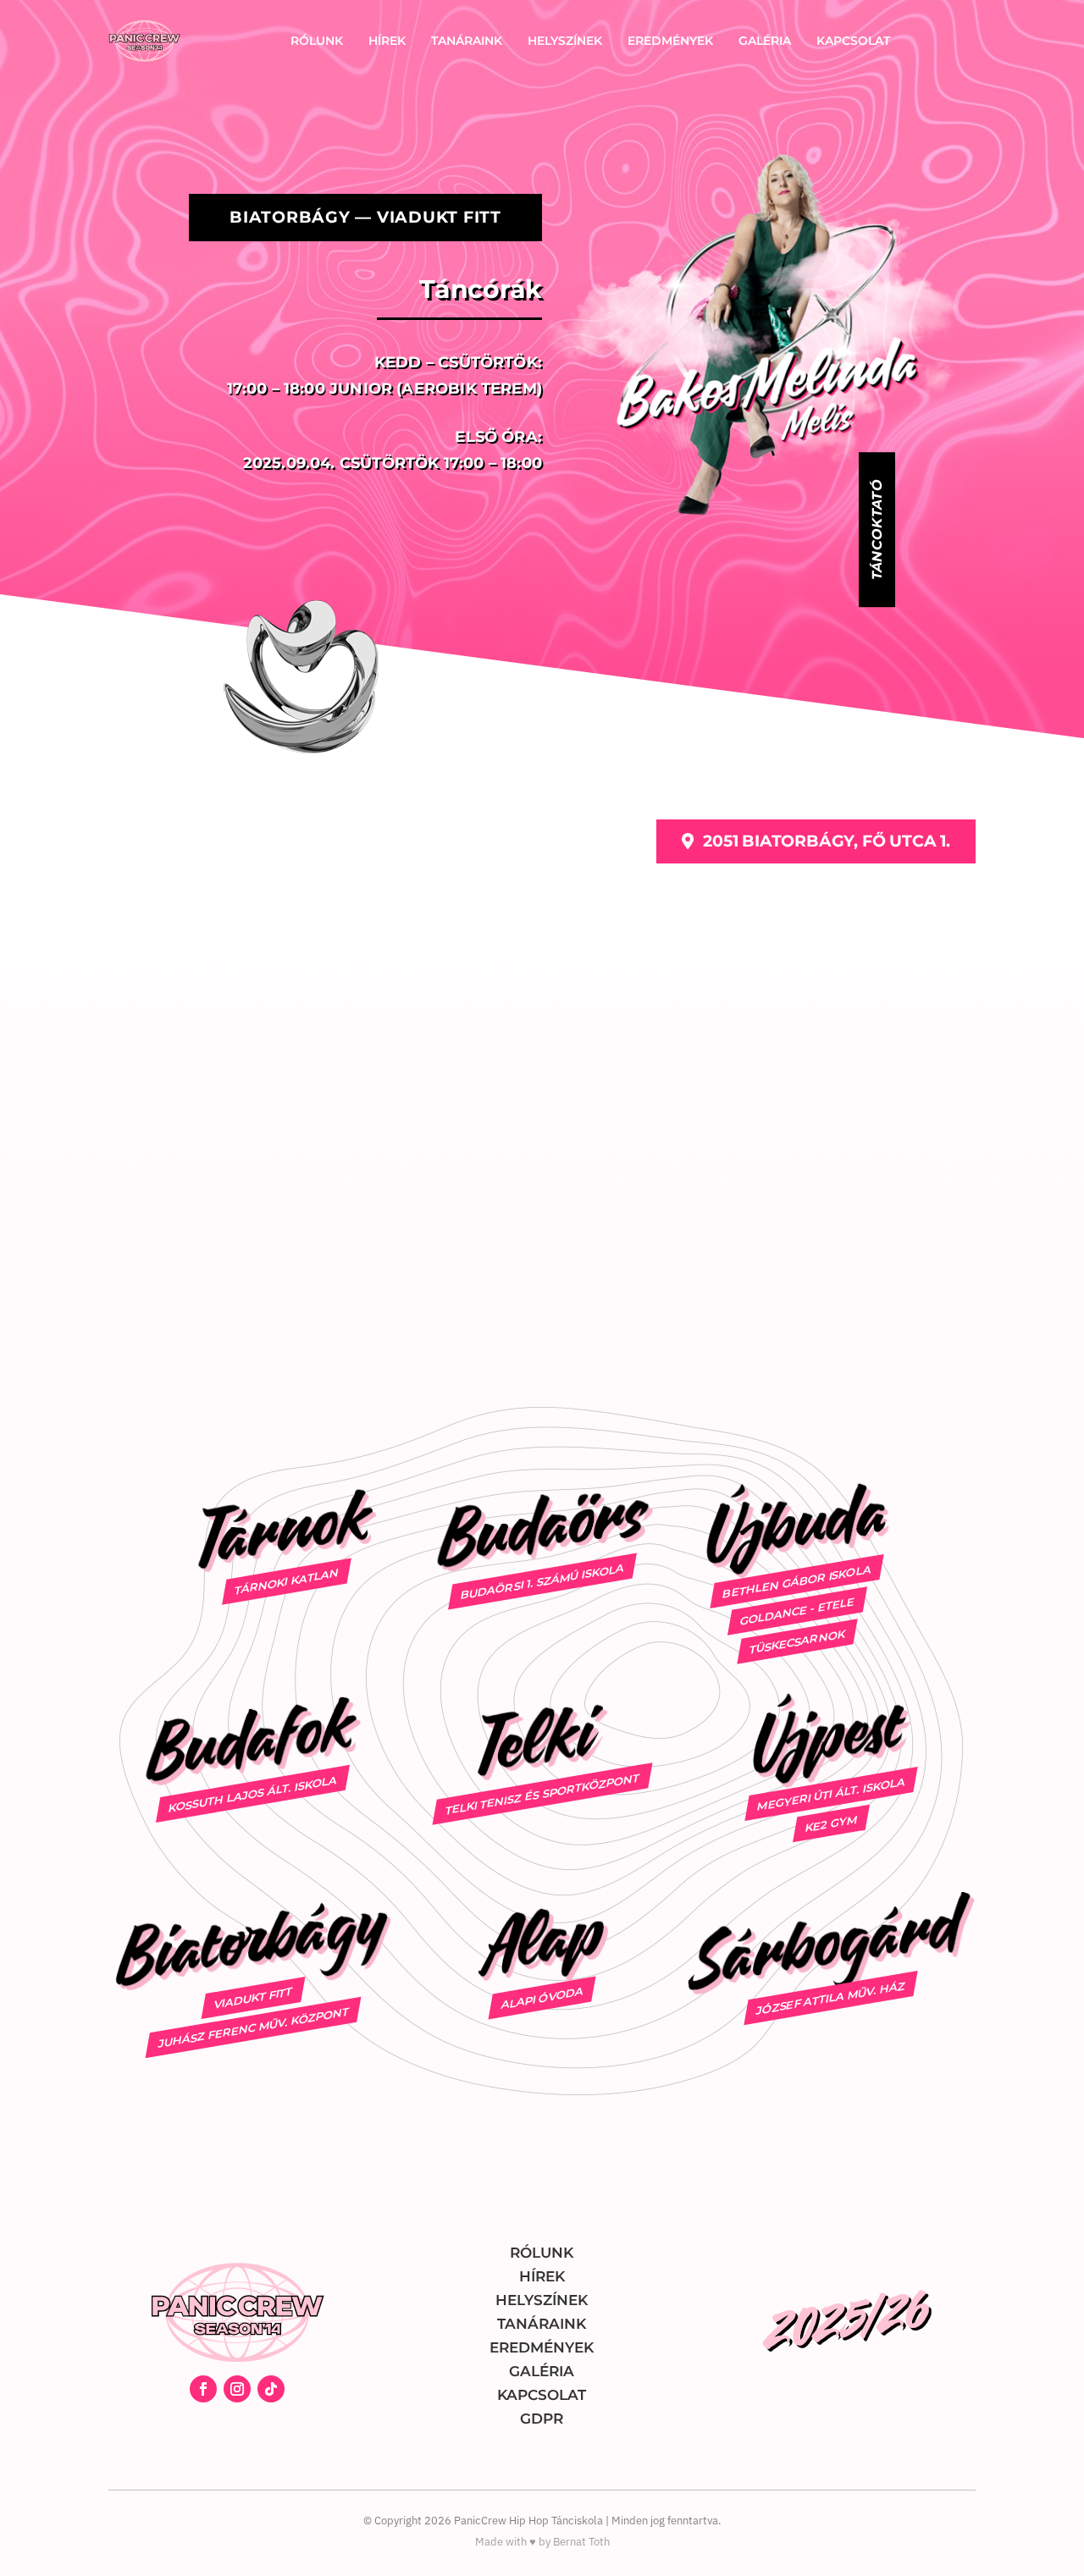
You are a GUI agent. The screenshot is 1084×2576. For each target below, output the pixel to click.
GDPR (542, 2419)
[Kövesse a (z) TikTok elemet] (271, 2389)
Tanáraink (467, 41)
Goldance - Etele (797, 1611)
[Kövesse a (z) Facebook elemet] (203, 2389)
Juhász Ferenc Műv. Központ (253, 2027)
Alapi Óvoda (542, 1997)
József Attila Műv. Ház (831, 1998)
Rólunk (317, 41)
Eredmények (670, 41)
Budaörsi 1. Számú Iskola (542, 1582)
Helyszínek (565, 41)
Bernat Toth (581, 2542)
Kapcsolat (853, 41)
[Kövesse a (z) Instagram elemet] (237, 2389)
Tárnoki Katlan (287, 1582)
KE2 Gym (831, 1823)
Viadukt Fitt (253, 1998)
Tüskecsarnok (797, 1641)
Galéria (765, 41)
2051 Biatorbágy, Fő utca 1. (827, 841)
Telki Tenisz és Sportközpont (542, 1793)
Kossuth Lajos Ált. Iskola (253, 1794)
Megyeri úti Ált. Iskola (831, 1794)
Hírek (387, 41)
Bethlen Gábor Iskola (797, 1581)
